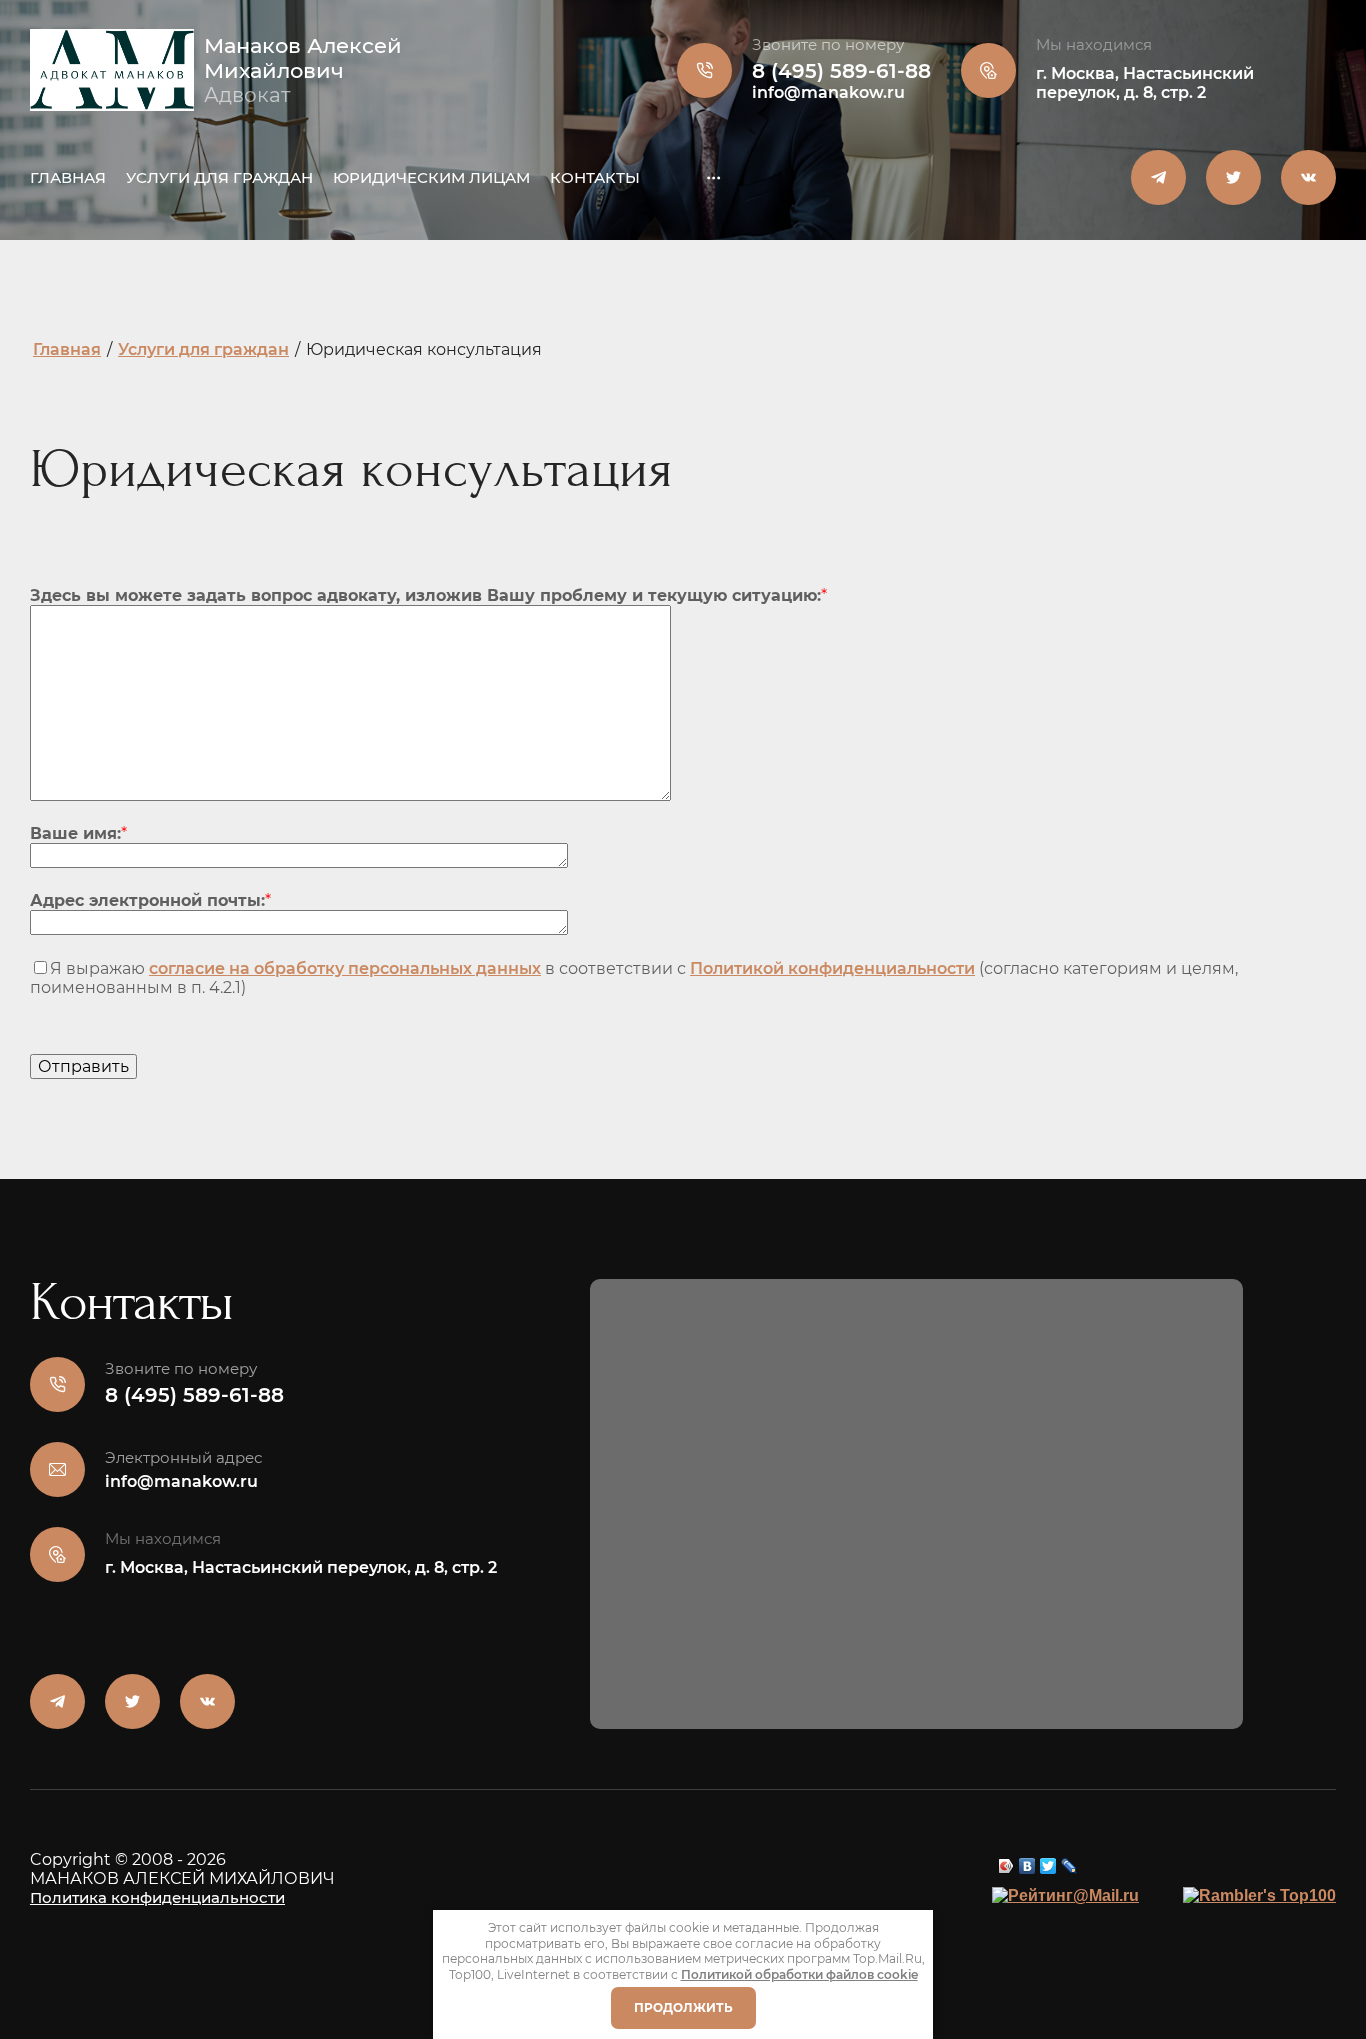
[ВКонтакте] (1027, 1861)
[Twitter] (1048, 1861)
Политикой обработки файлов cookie (799, 1974)
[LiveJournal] (1069, 1861)
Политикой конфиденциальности (832, 968)
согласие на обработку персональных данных (345, 968)
